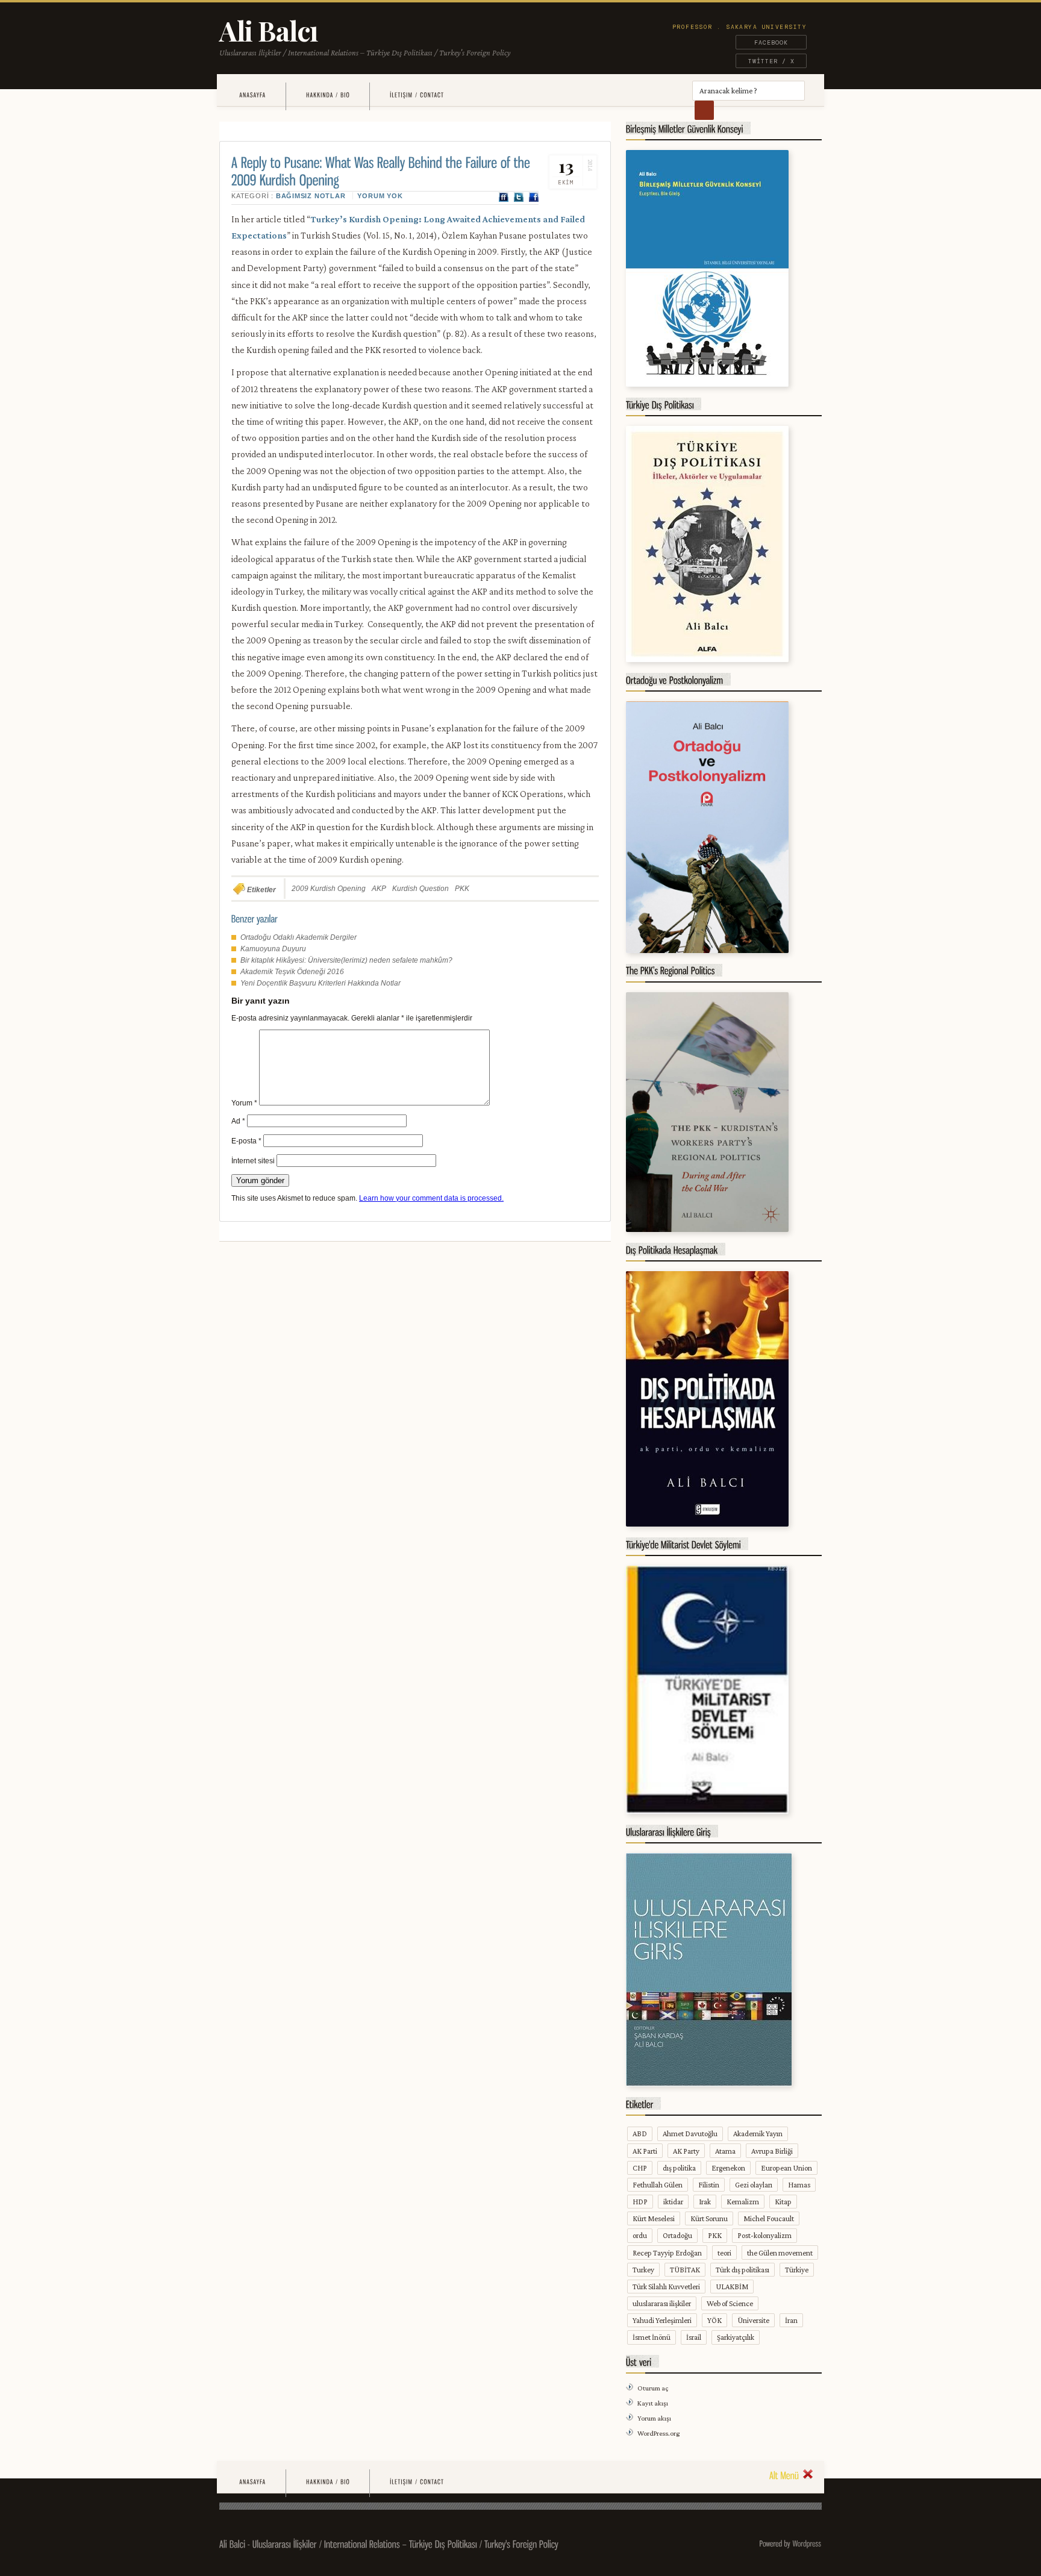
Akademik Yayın (758, 2134)
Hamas (799, 2185)
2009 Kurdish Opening (329, 889)
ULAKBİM (732, 2287)
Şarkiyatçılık (736, 2337)
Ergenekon (728, 2168)
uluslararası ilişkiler (662, 2303)
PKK (462, 889)
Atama (725, 2151)
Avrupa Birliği (772, 2151)
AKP (379, 889)
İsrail (694, 2337)
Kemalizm (743, 2202)
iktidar (673, 2202)
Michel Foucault (769, 2218)
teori (724, 2253)
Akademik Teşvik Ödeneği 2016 (292, 972)
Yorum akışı (654, 2418)
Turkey (643, 2270)
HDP (640, 2202)
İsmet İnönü (652, 2337)
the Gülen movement (780, 2253)
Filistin (709, 2185)
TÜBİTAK (685, 2270)
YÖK (714, 2320)
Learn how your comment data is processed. (431, 1198)
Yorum (244, 1103)
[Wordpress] (807, 2543)
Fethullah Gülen (658, 2185)
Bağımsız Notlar (311, 196)
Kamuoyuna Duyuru (273, 949)
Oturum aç (653, 2388)
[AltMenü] (791, 2474)
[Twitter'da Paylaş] (519, 198)
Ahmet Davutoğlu (690, 2134)
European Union (786, 2168)
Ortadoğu (677, 2235)
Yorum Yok (380, 196)
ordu (640, 2235)
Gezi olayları (754, 2185)
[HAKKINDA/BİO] (328, 95)
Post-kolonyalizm (764, 2235)
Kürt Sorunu (709, 2218)
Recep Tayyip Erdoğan (667, 2253)
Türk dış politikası (742, 2270)
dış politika (679, 2168)
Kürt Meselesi (654, 2218)
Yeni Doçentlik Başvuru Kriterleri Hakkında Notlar (320, 983)
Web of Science (730, 2303)
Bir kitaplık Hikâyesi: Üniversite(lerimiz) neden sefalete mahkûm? (346, 960)
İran (791, 2320)
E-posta (246, 1141)
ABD (640, 2134)
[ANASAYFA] (252, 95)
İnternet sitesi (253, 1161)
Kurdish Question (420, 889)
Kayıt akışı (653, 2403)
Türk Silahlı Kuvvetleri (666, 2287)
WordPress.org (658, 2433)
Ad (238, 1121)
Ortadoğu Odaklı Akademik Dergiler (299, 937)
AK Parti (645, 2151)
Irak (705, 2202)
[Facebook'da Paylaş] (534, 198)
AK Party (686, 2151)
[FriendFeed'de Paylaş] (504, 198)
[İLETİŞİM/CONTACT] (417, 95)
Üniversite (753, 2320)
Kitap (783, 2202)
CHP (640, 2168)
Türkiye (797, 2270)
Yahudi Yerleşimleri (662, 2320)
